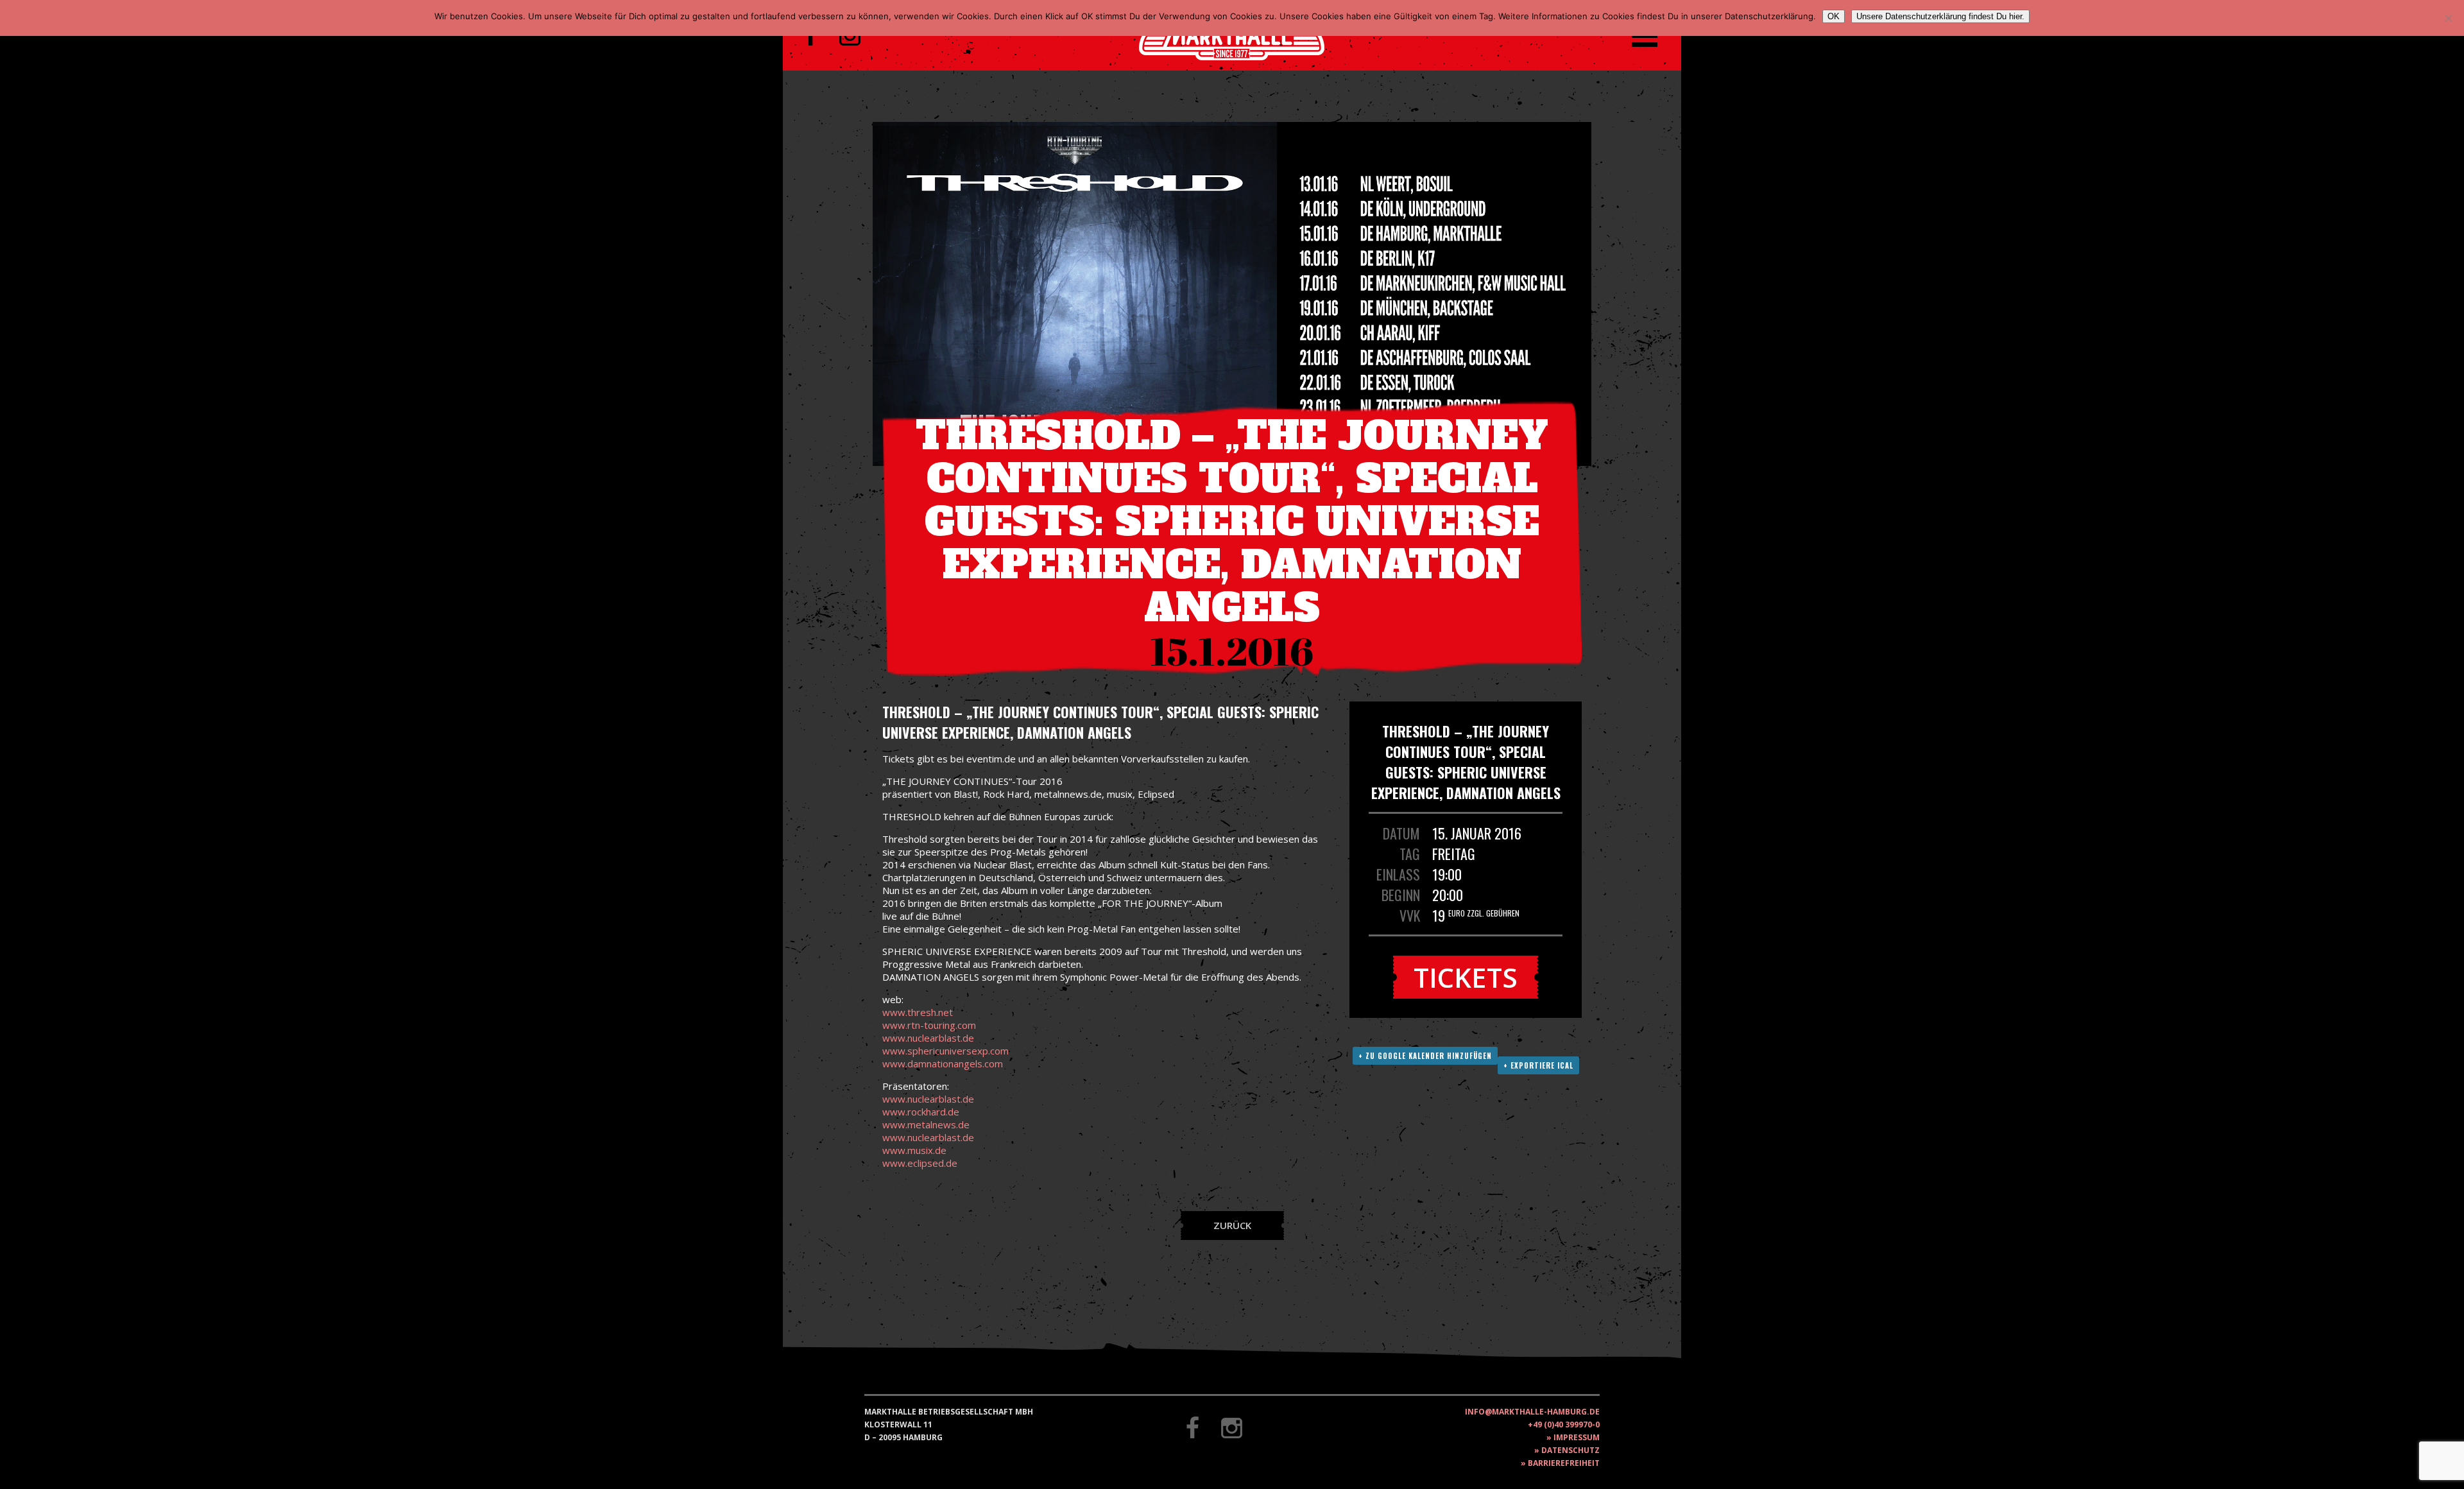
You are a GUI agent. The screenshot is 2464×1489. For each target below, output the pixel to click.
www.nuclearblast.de (928, 1038)
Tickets (1466, 977)
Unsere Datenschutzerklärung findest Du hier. (1940, 16)
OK (1834, 16)
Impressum (1577, 1437)
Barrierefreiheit (1564, 1463)
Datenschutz (1570, 1450)
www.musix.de (914, 1150)
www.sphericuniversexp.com (945, 1051)
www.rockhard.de (921, 1112)
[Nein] (2448, 18)
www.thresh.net (918, 1012)
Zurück (1232, 1225)
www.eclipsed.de (920, 1163)
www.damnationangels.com (943, 1063)
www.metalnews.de (926, 1124)
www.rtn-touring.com (929, 1025)
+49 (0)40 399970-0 (1564, 1424)
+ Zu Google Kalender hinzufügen (1425, 1056)
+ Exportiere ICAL (1538, 1065)
